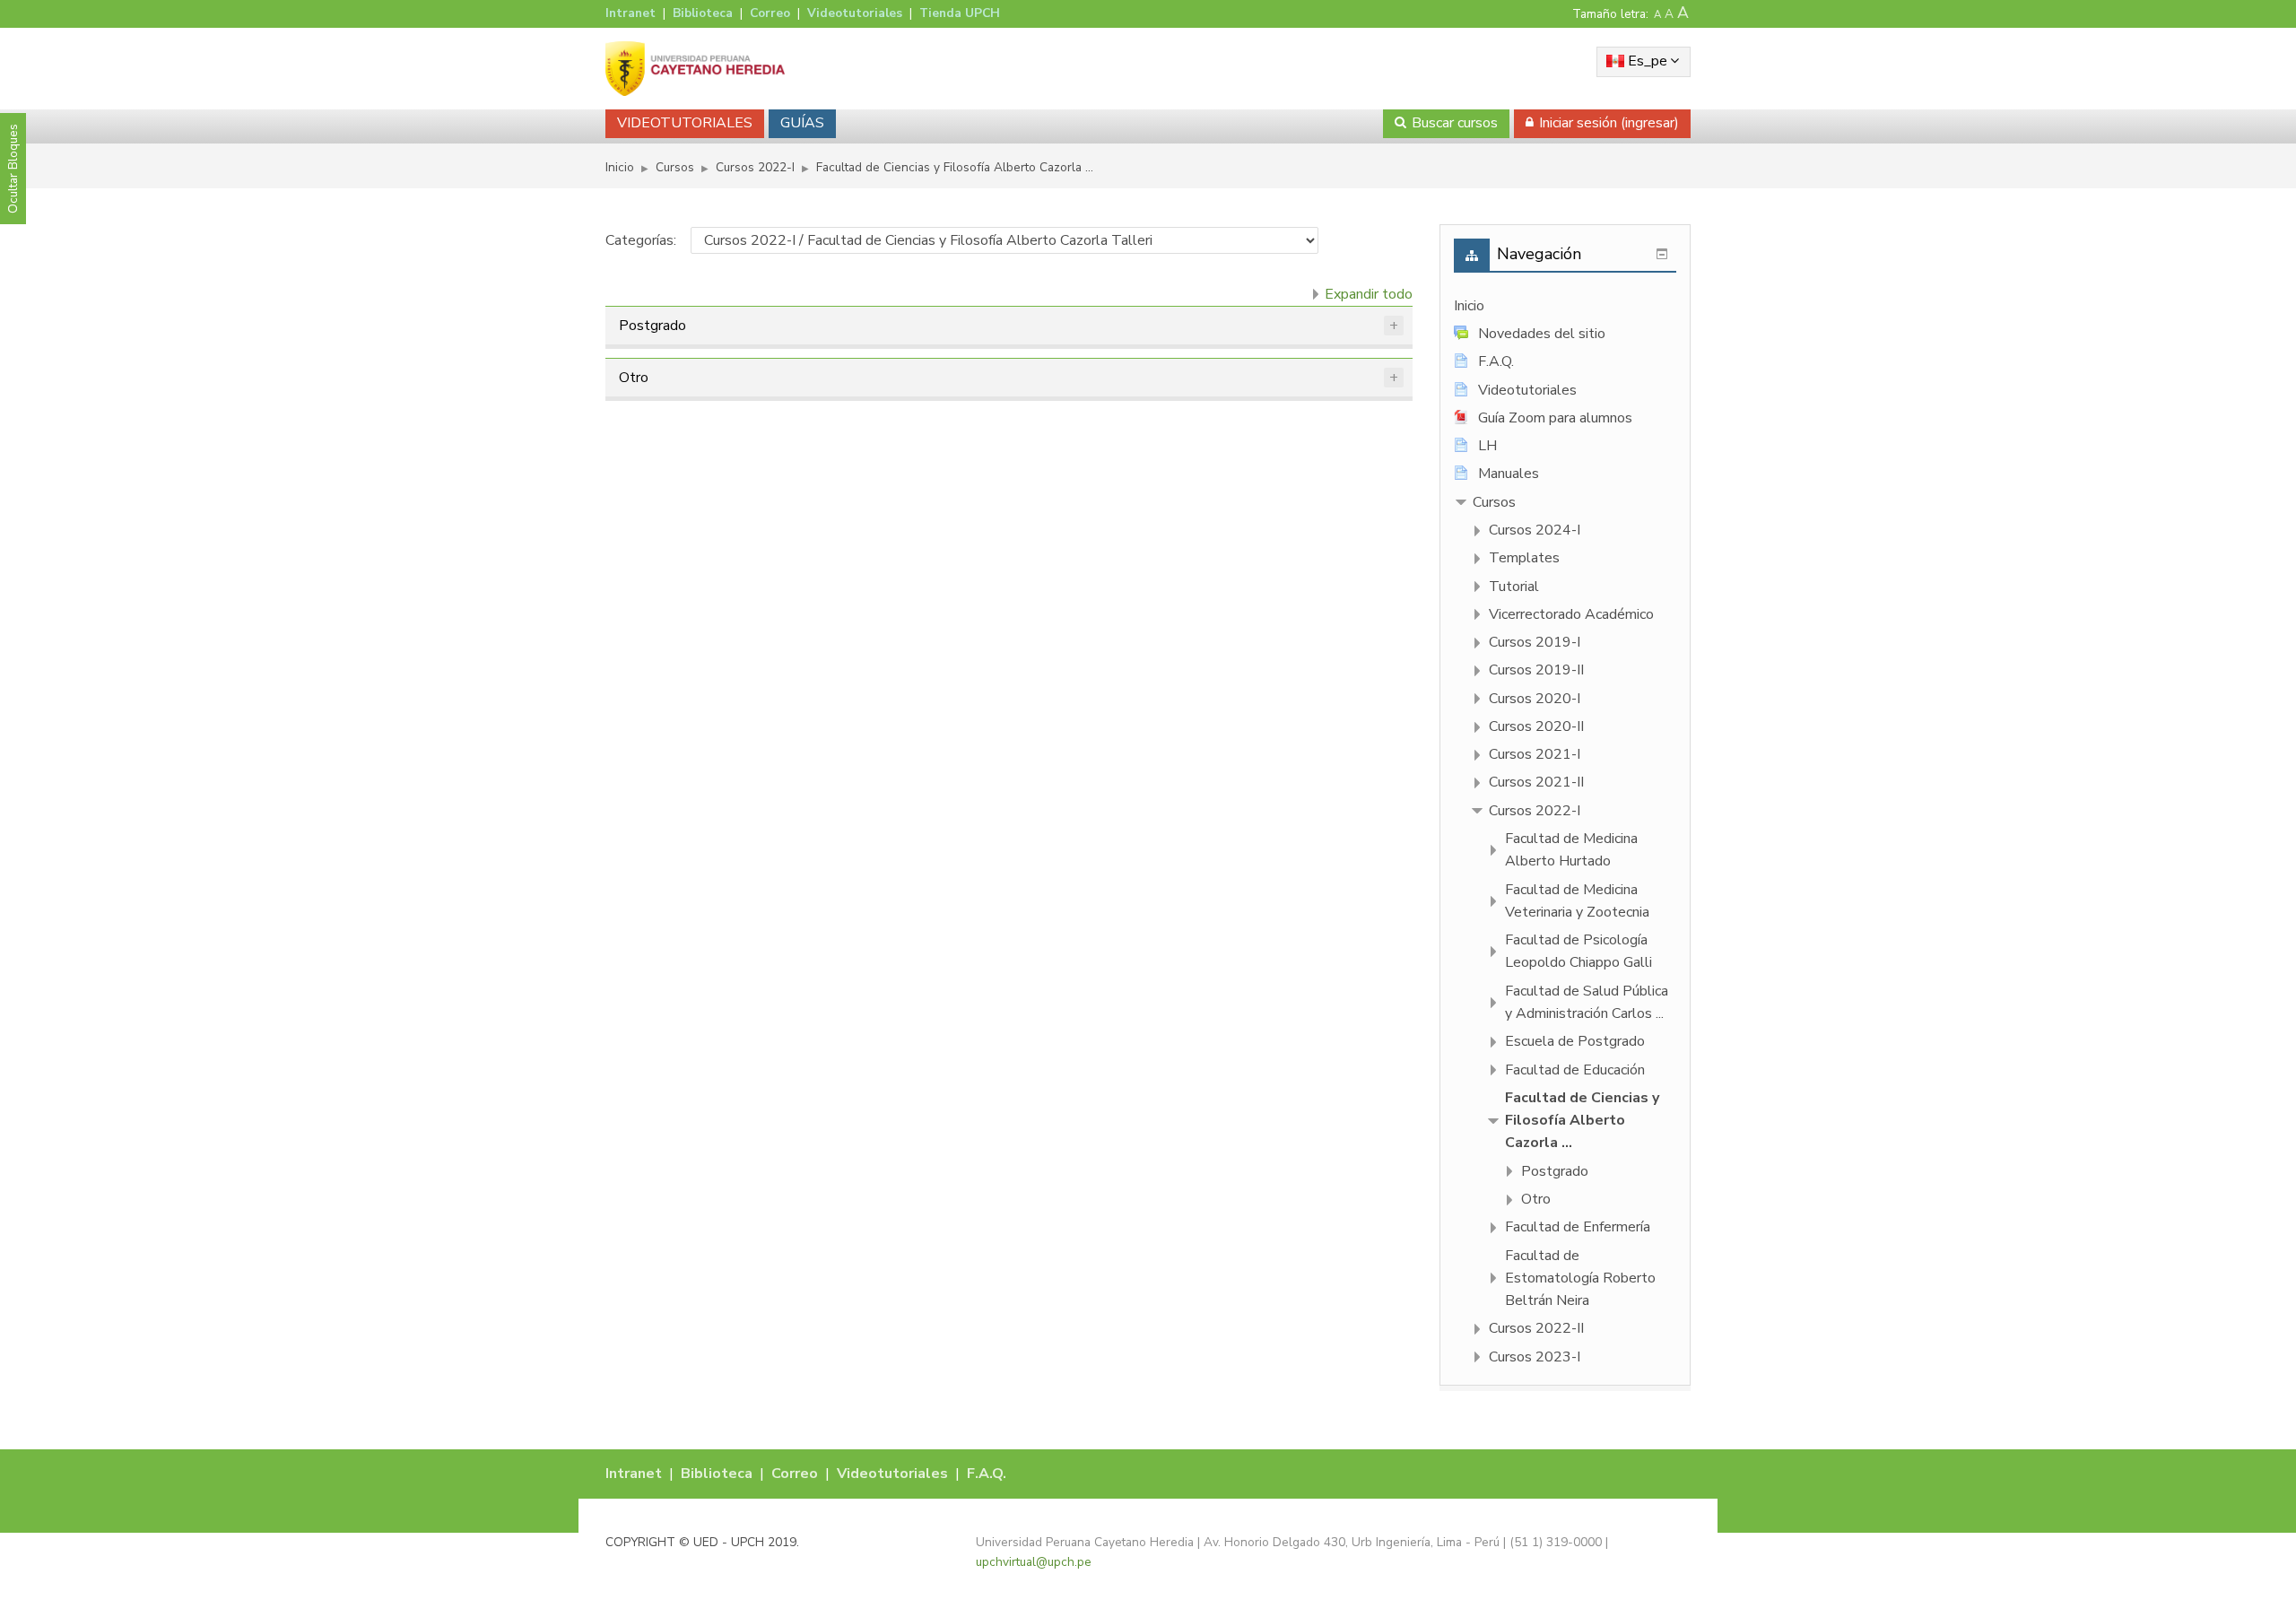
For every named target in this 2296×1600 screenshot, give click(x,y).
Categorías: (641, 240)
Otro (634, 378)
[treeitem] (1565, 306)
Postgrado (652, 326)
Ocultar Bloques (13, 169)
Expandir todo (1369, 294)
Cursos (1494, 502)
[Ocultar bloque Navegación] (1662, 254)
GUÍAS (802, 123)
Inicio (1469, 306)
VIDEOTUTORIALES (685, 123)
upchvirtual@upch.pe (1034, 1562)
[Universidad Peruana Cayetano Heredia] (695, 68)
